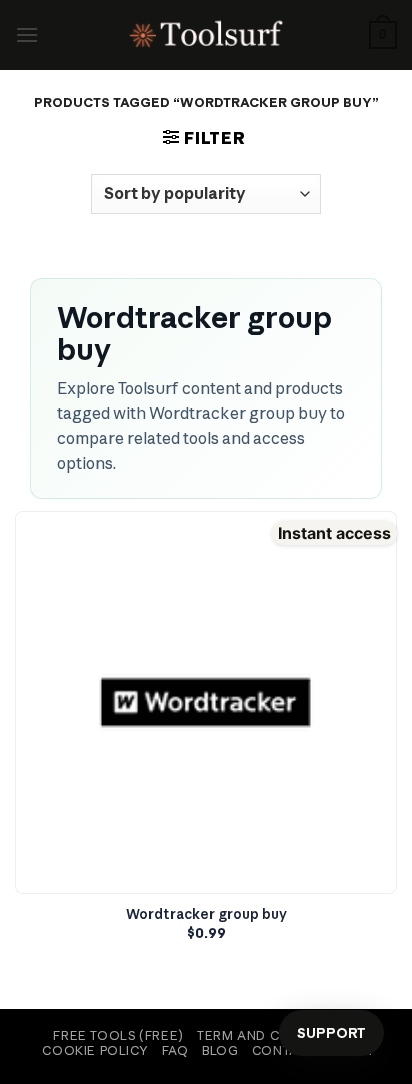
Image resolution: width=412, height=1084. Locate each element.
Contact (283, 1050)
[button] (27, 34)
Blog (220, 1050)
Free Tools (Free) (118, 1035)
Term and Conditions (275, 1035)
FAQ (175, 1050)
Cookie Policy (95, 1050)
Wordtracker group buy (206, 914)
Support (331, 1033)
